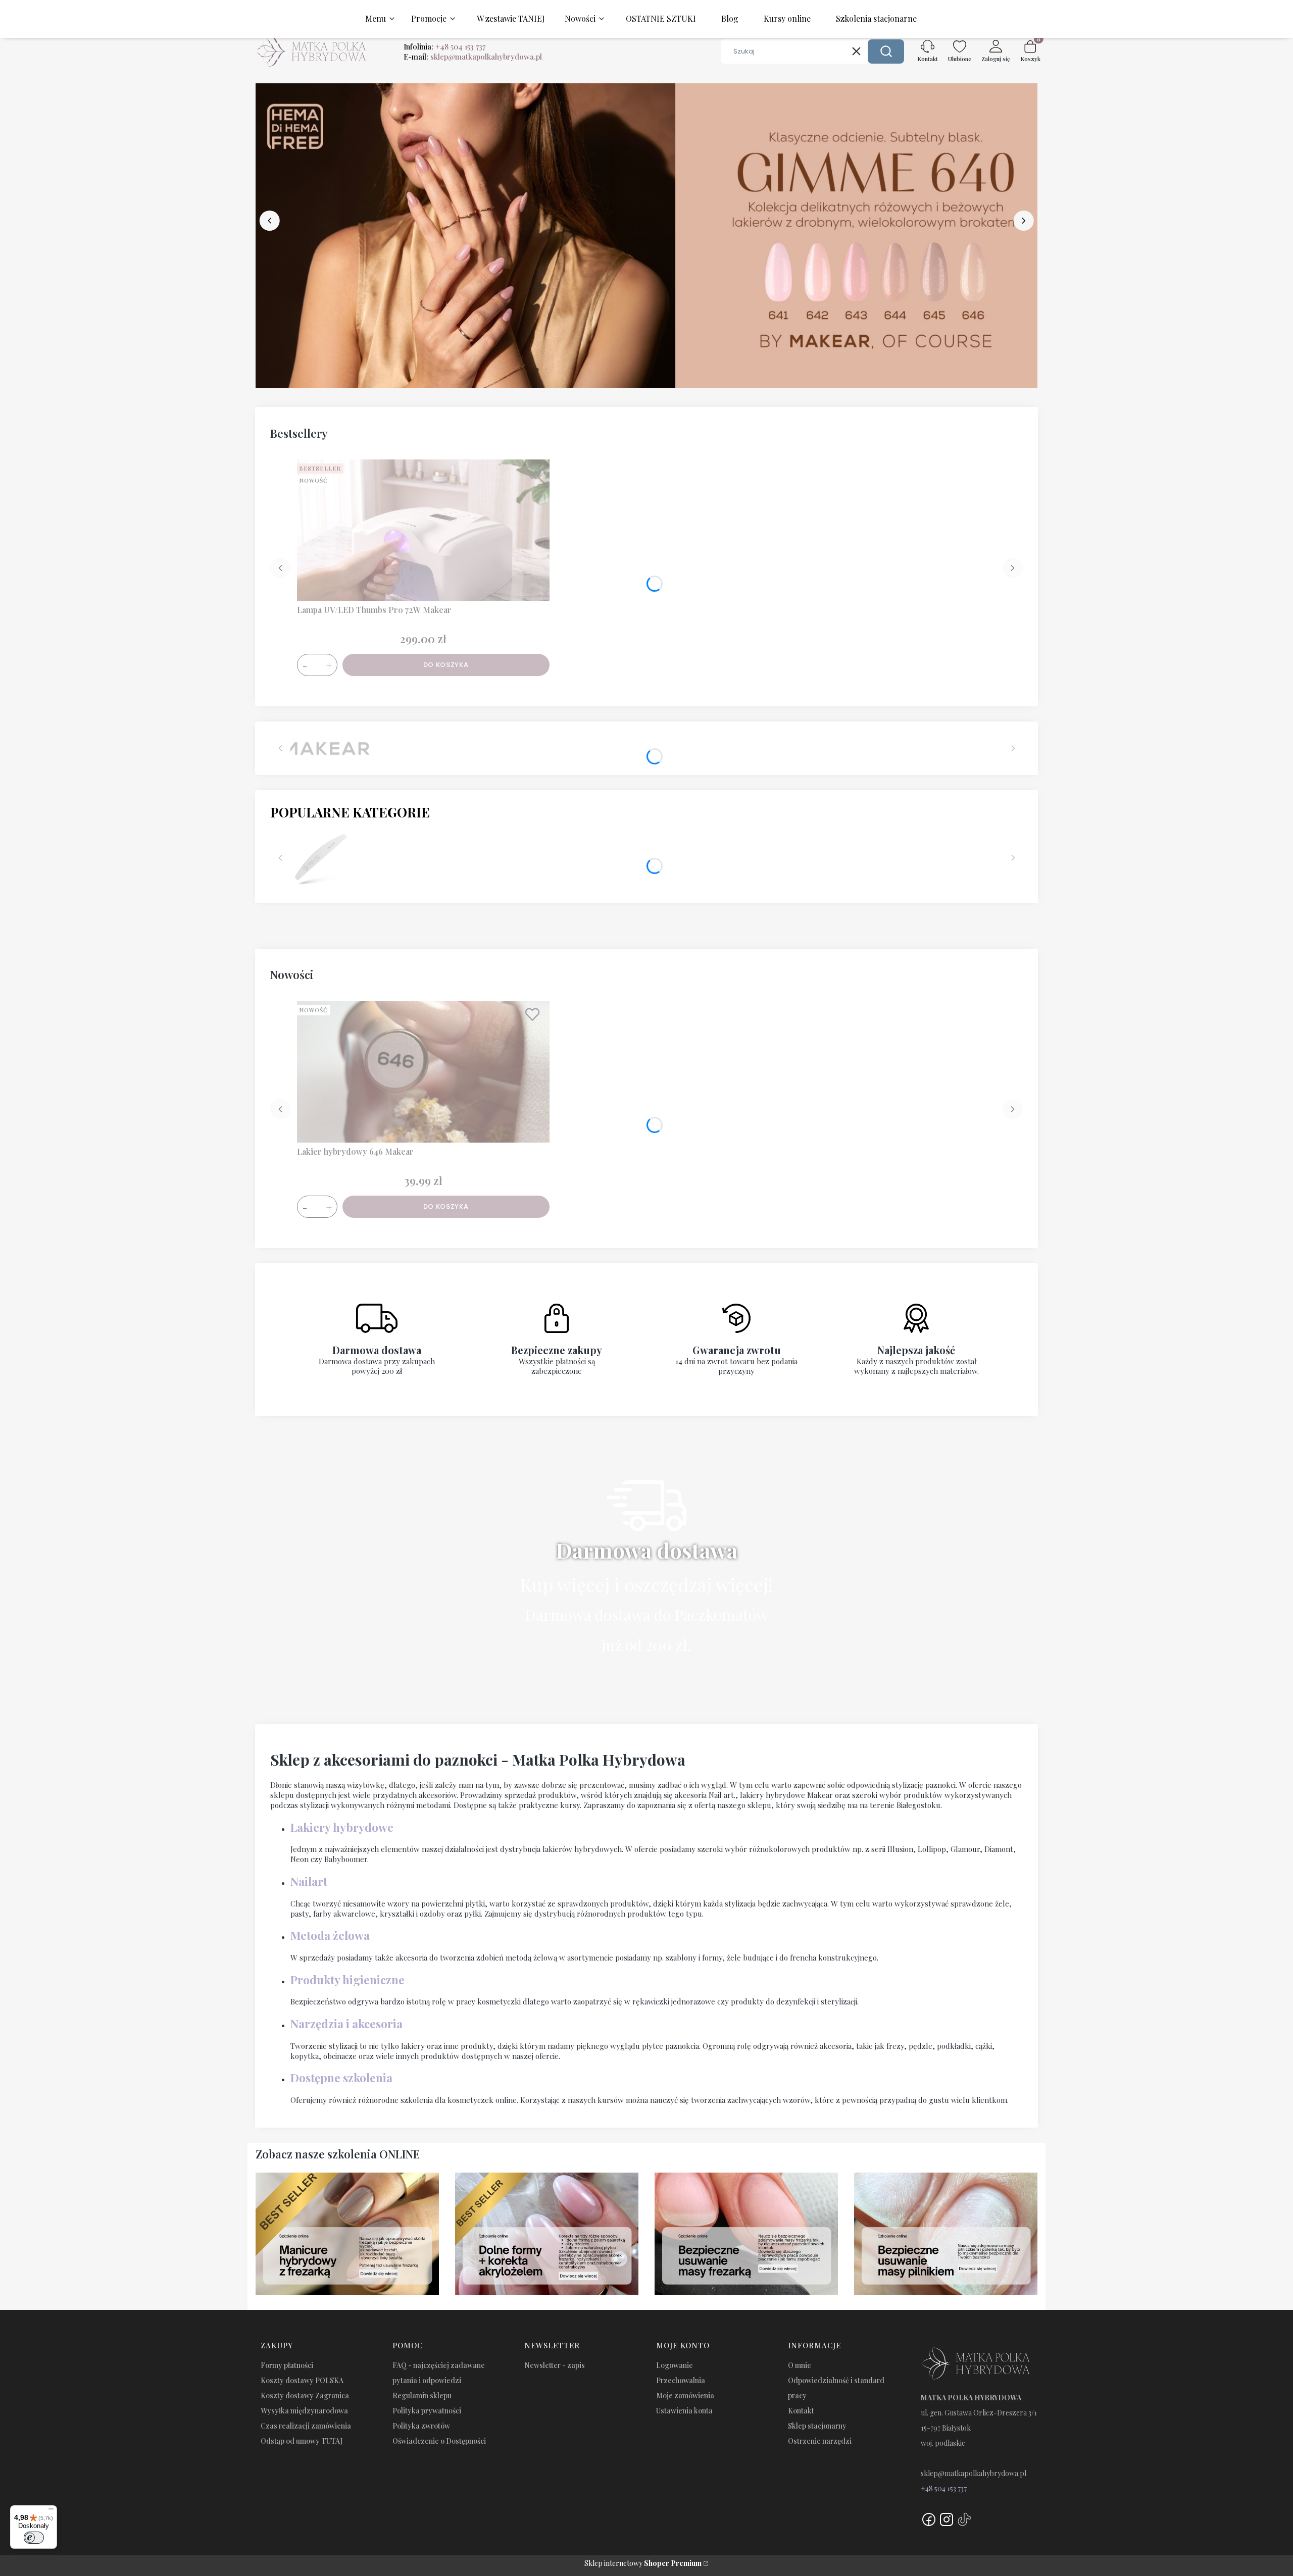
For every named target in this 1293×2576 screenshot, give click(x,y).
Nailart (309, 1881)
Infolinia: (444, 46)
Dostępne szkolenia (341, 2078)
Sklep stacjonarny (817, 2426)
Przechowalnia (681, 2380)
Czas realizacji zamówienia (306, 2426)
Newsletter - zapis (555, 2365)
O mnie (800, 2365)
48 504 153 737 (946, 2488)
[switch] (34, 2538)
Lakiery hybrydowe (342, 1827)
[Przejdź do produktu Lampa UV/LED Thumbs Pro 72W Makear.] (423, 530)
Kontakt (801, 2411)
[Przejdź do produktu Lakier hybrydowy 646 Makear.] (423, 1072)
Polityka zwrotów (421, 2426)
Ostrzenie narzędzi (820, 2441)
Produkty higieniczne (347, 1980)
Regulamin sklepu (422, 2395)
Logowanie (675, 2365)
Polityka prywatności (427, 2411)
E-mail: (473, 57)
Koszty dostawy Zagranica (305, 2395)
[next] (1023, 221)
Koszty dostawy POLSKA (302, 2380)
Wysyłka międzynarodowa (304, 2411)
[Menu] (51, 2511)
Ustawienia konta (684, 2411)
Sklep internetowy (643, 2563)
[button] (886, 51)
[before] (270, 221)
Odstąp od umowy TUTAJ (302, 2441)
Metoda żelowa (330, 1935)
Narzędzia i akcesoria (346, 2024)
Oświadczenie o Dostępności (439, 2441)
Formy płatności (287, 2365)
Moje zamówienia (685, 2395)
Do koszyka (446, 665)
